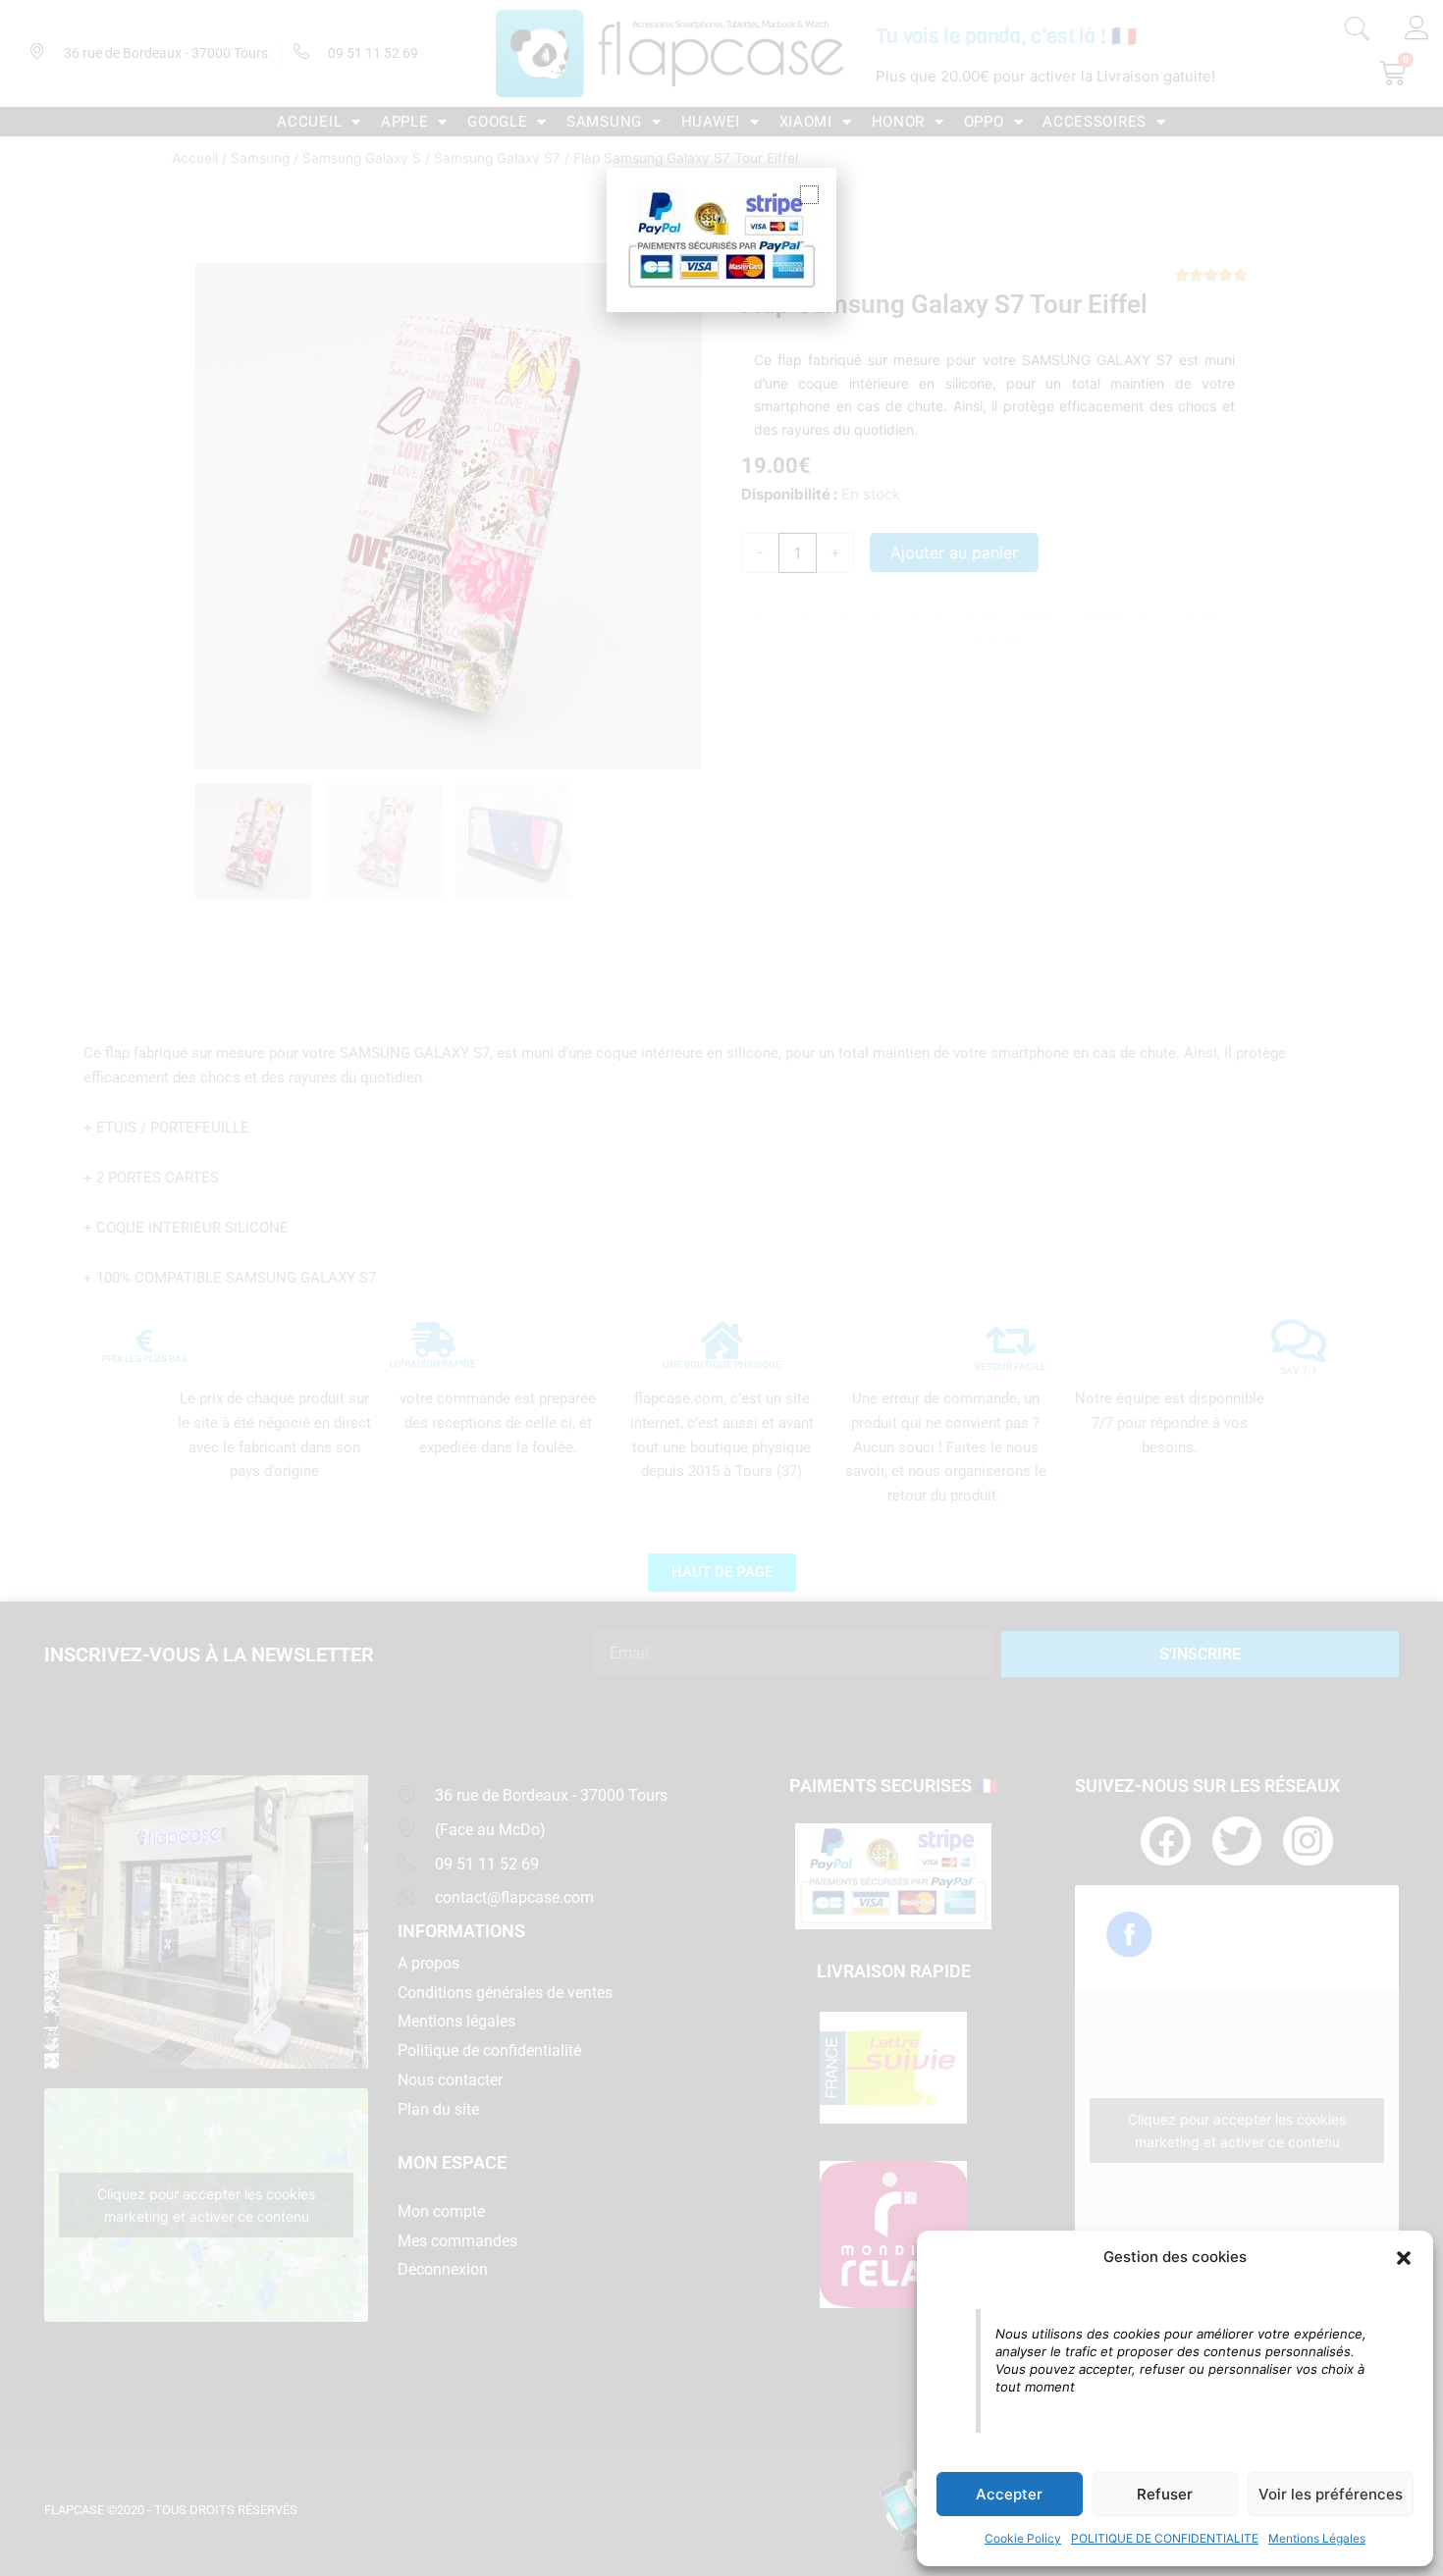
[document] (721, 1288)
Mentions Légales (1317, 2538)
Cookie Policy (1023, 2538)
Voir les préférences (1331, 2494)
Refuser (1165, 2494)
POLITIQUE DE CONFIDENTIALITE (1165, 2538)
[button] (1404, 2258)
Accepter (1009, 2494)
